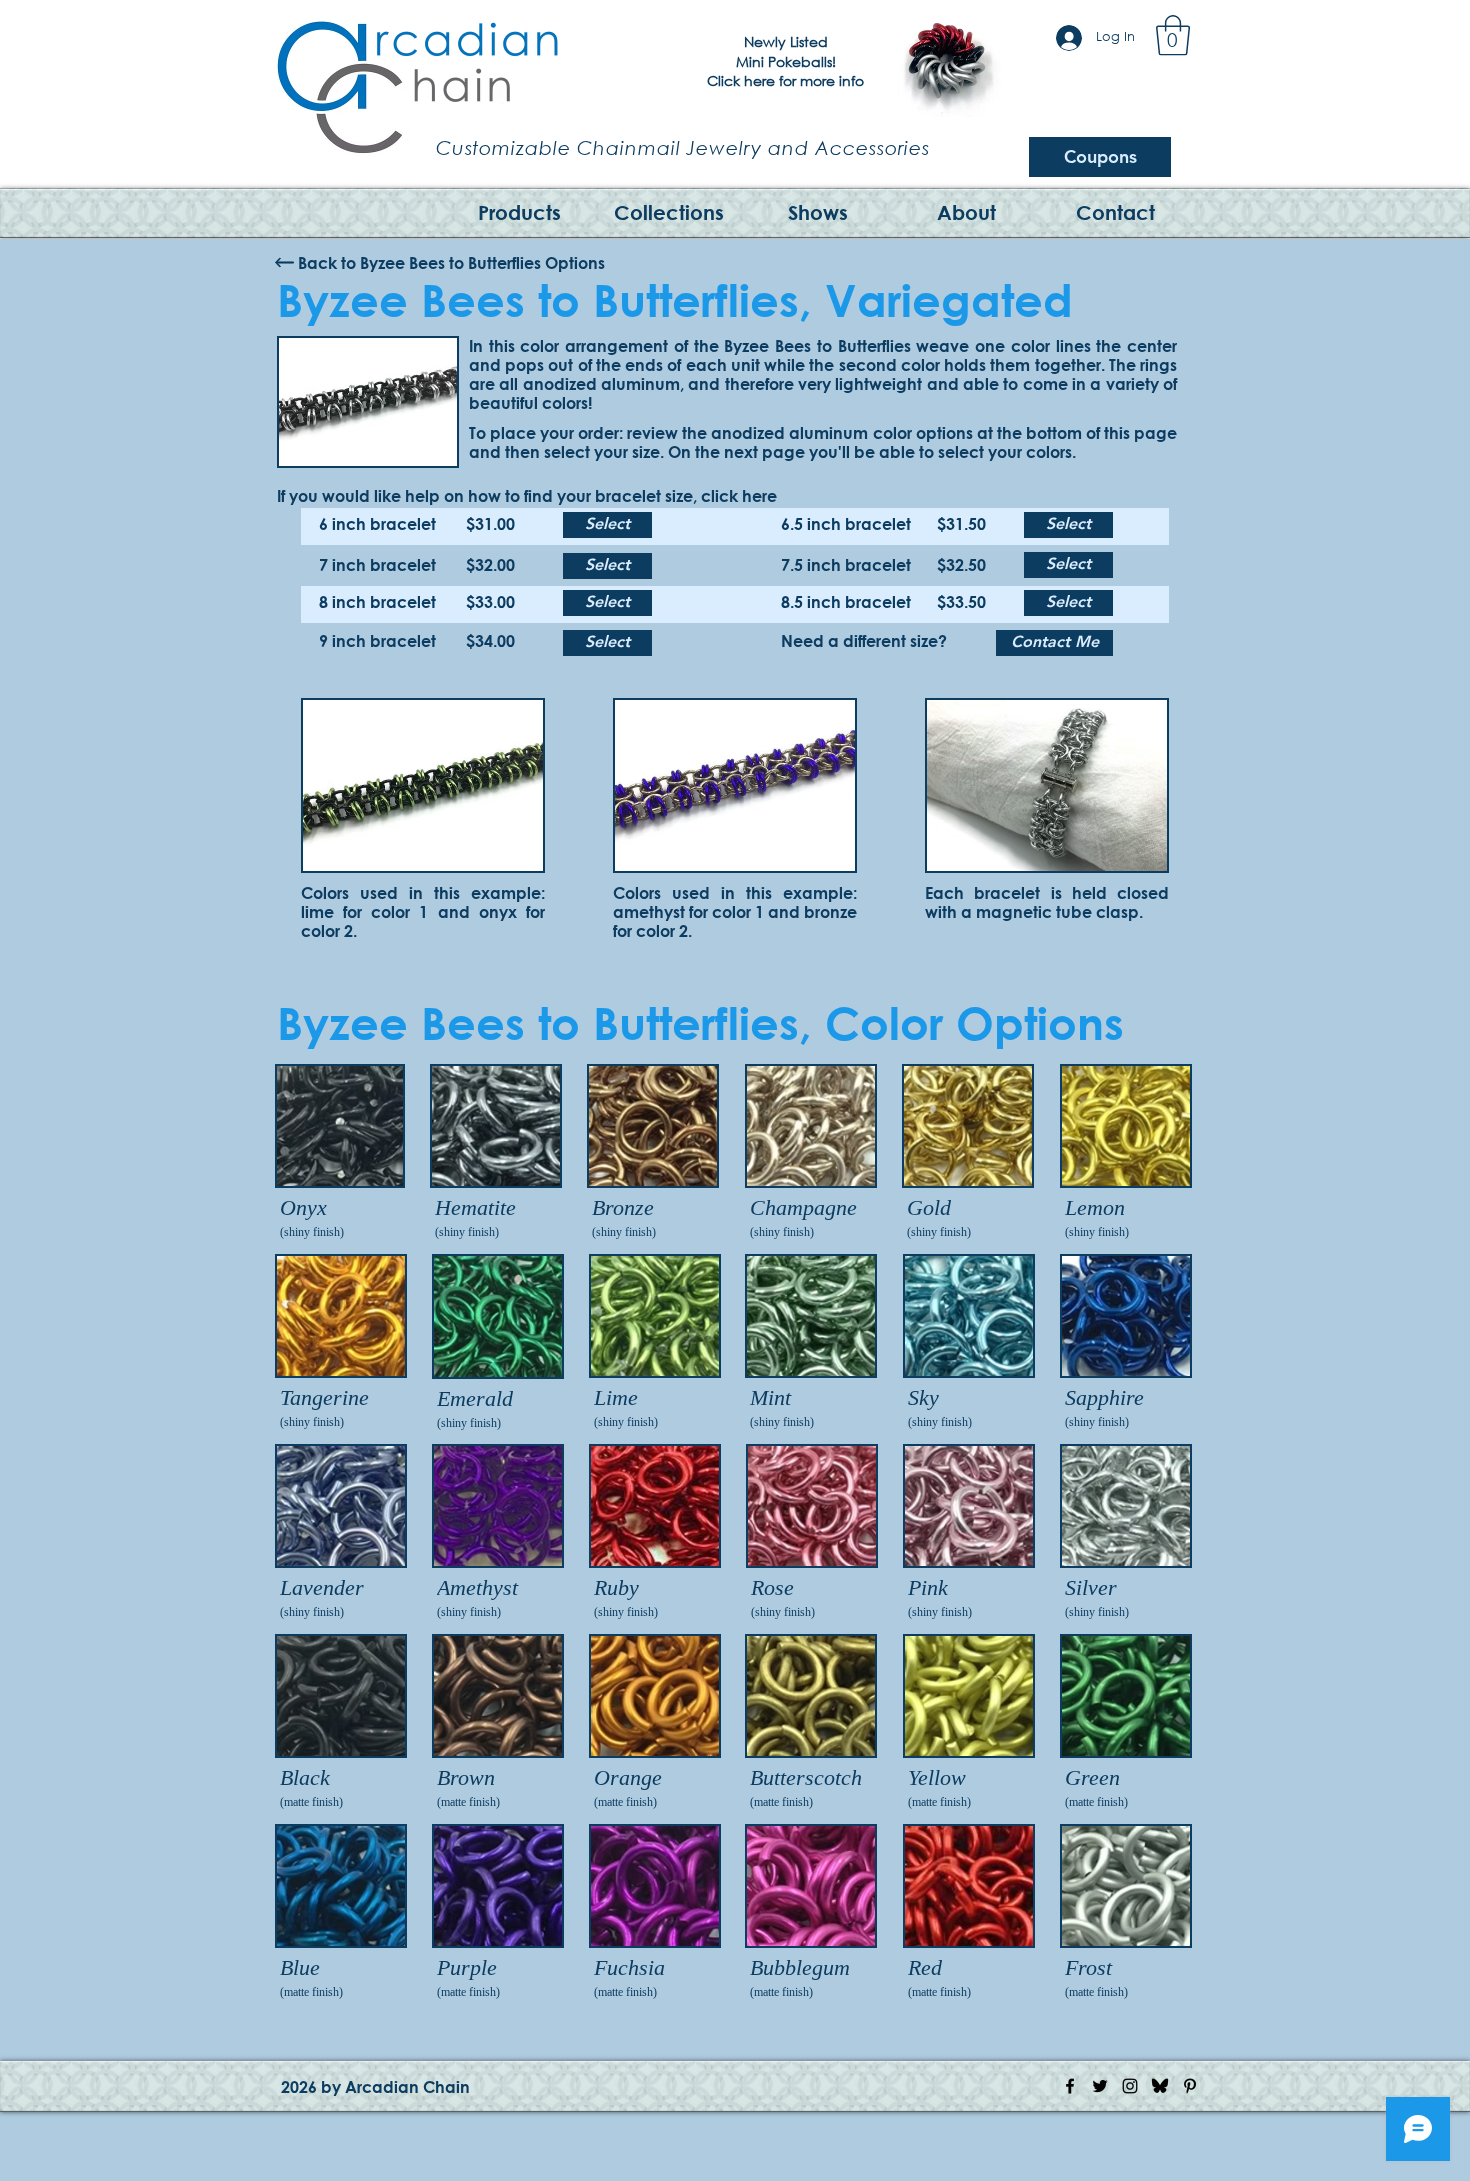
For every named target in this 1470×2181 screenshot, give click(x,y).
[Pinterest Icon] (1190, 2086)
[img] (340, 1154)
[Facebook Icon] (1070, 2086)
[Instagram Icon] (1130, 2086)
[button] (1173, 35)
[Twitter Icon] (1100, 2086)
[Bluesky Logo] (1160, 2086)
